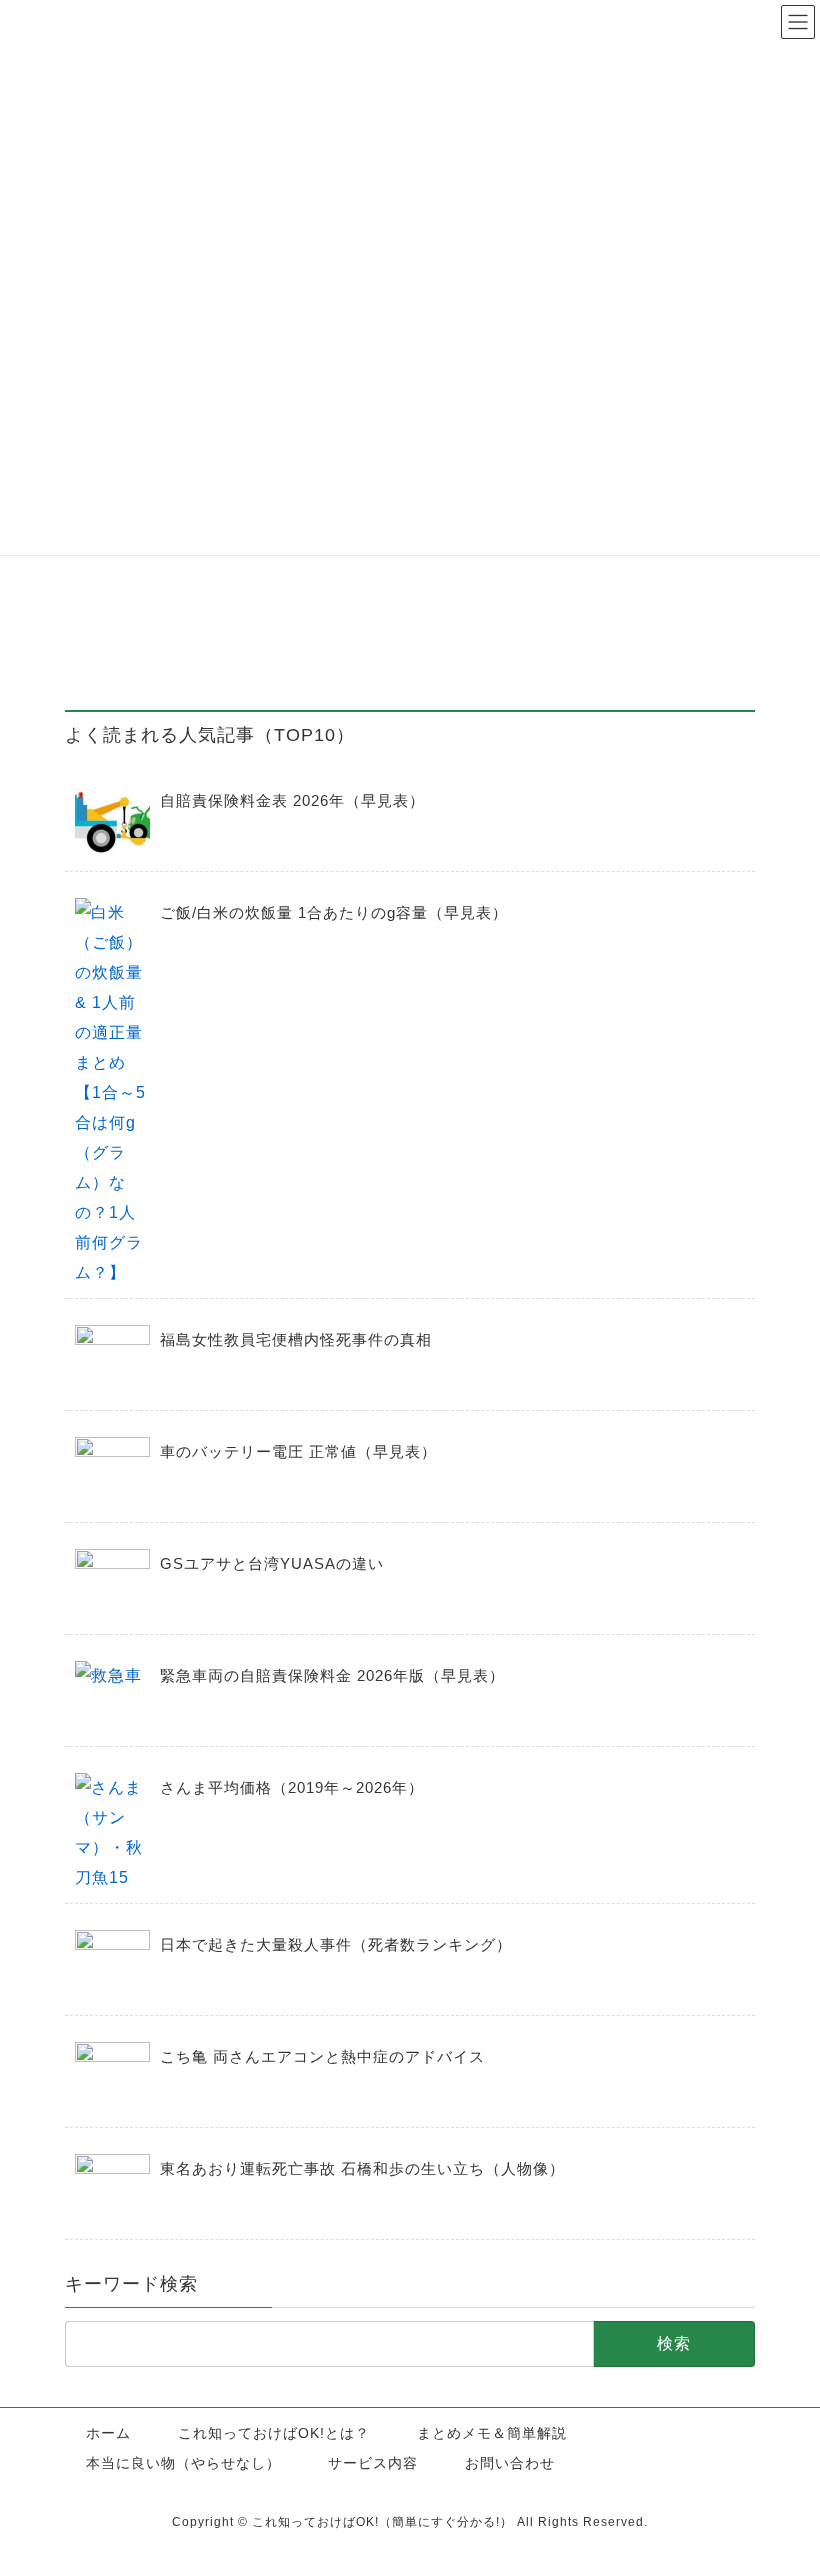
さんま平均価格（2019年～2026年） (292, 1787)
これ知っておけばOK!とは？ (274, 2433)
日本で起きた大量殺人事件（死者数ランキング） (336, 1944)
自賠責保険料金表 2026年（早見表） (292, 800)
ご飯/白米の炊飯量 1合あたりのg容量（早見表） (334, 912)
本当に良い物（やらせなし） (183, 2463)
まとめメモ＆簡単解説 (492, 2433)
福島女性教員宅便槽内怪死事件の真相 (296, 1339)
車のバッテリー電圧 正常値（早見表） (298, 1451)
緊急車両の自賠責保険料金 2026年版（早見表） (332, 1675)
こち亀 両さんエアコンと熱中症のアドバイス (322, 2056)
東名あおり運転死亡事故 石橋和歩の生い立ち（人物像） (362, 2168)
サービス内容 (373, 2463)
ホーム (108, 2433)
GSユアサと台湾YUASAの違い (272, 1563)
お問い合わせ (510, 2463)
